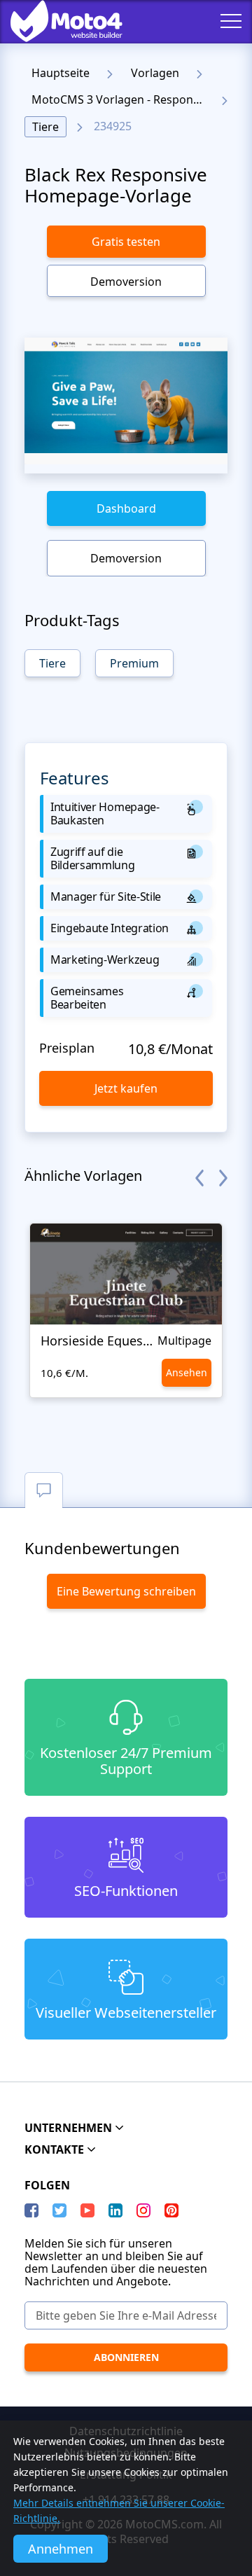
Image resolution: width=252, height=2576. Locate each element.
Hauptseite (61, 73)
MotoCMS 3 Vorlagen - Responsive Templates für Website (121, 99)
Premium (134, 663)
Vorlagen (155, 73)
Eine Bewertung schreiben (126, 1591)
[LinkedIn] (115, 2210)
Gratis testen (126, 242)
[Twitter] (59, 2210)
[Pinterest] (171, 2210)
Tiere (45, 127)
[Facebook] (31, 2210)
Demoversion (126, 282)
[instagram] (143, 2210)
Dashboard (126, 508)
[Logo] (56, 21)
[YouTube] (87, 2210)
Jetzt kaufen (126, 1088)
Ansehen (187, 1372)
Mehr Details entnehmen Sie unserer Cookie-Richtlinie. (119, 2511)
